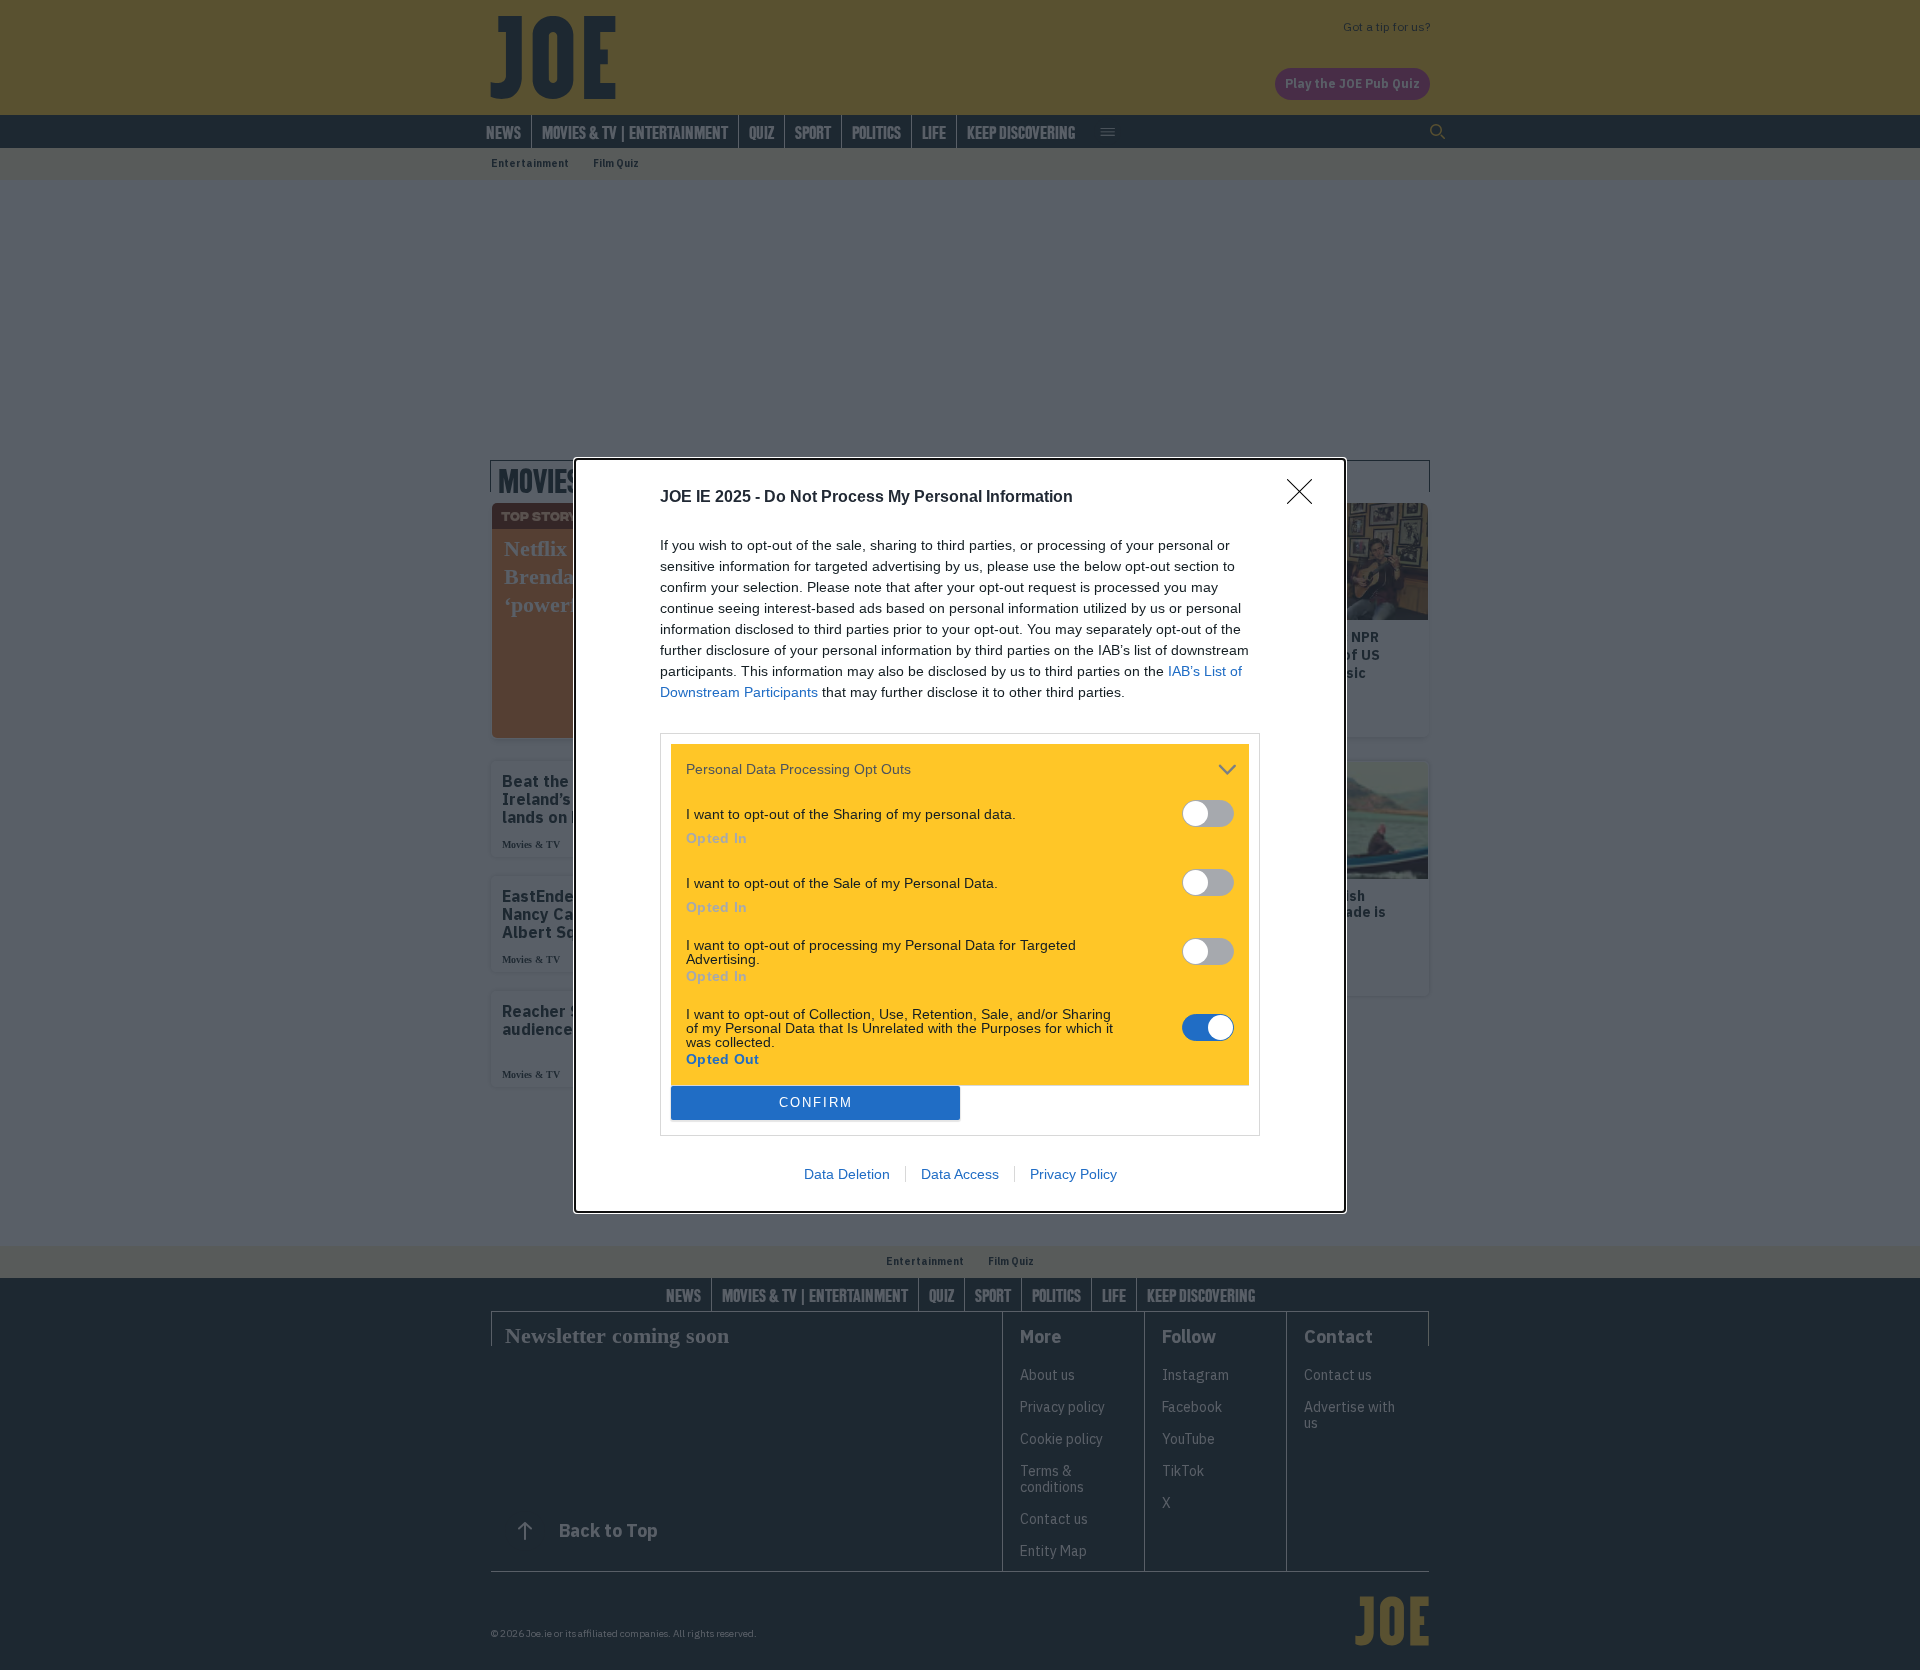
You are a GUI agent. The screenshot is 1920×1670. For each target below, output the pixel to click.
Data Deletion (847, 1174)
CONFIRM (816, 1102)
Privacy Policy (1073, 1174)
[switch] (1208, 813)
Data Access (960, 1174)
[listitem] (960, 769)
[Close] (1306, 498)
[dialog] (960, 835)
